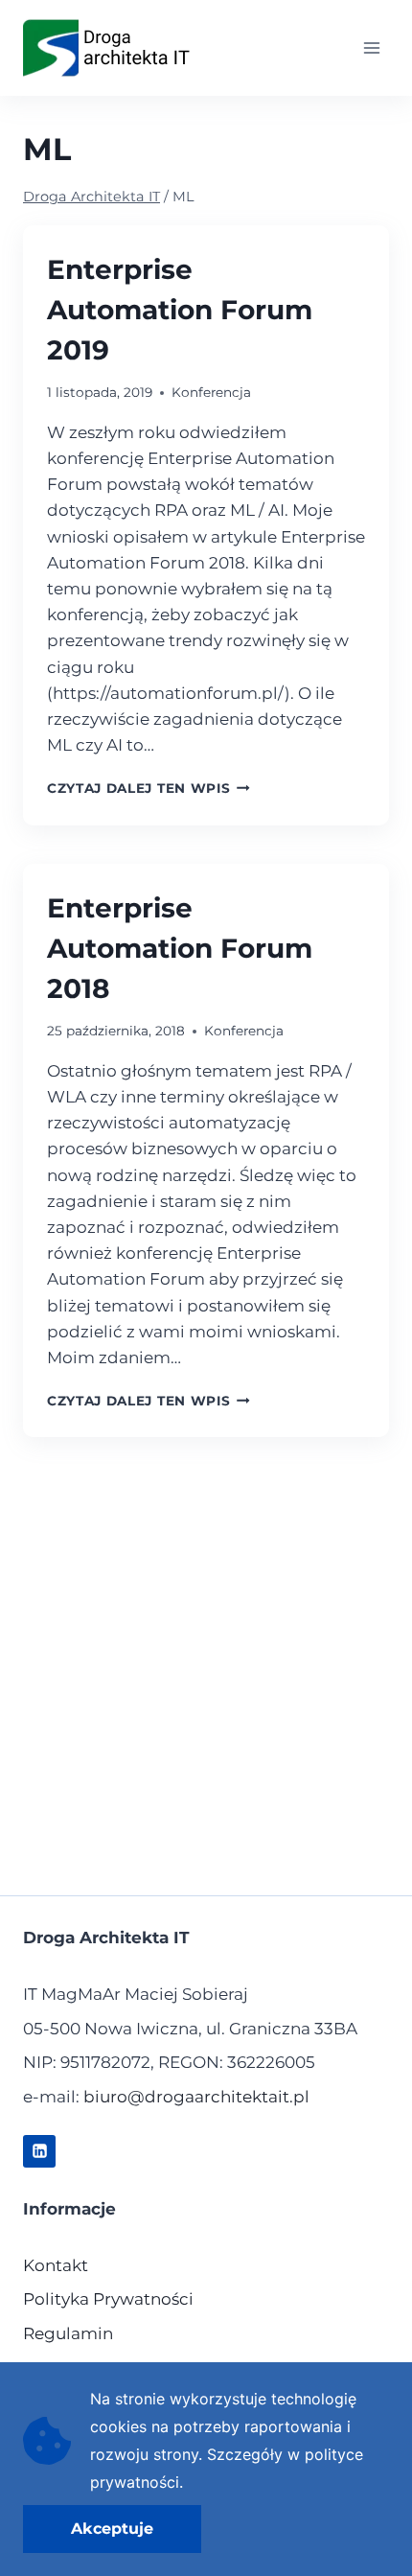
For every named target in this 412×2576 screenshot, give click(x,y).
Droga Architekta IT (92, 197)
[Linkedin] (39, 2151)
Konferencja (211, 392)
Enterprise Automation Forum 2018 (180, 948)
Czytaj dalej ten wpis (149, 788)
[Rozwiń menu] (371, 47)
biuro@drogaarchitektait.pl (196, 2097)
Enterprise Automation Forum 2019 (180, 310)
